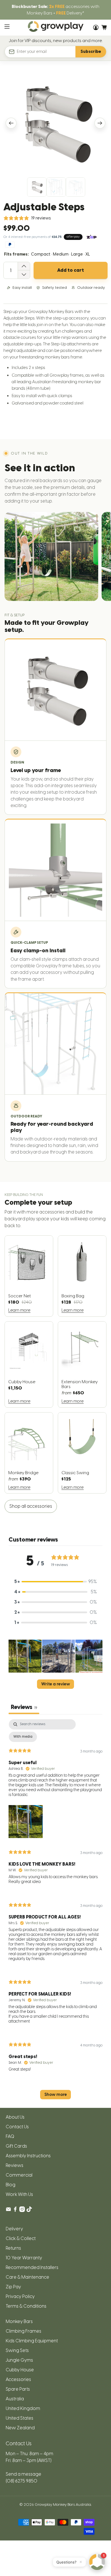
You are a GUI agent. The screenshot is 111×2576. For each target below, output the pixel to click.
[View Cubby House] (29, 1349)
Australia (15, 2399)
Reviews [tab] (24, 1707)
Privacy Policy (20, 2296)
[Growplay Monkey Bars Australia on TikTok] (29, 2211)
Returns (13, 2248)
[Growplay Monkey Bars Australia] (56, 28)
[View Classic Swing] (82, 1440)
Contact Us (17, 2127)
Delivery (14, 2229)
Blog (11, 2185)
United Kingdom (23, 2408)
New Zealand (20, 2428)
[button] (25, 1657)
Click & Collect (21, 2238)
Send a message (23, 2474)
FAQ (10, 2136)
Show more (56, 2095)
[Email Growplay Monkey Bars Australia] (8, 2211)
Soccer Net (19, 1296)
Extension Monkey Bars (80, 1384)
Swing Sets (17, 2350)
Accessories (18, 2379)
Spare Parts (18, 2389)
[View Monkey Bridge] (29, 1440)
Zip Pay (13, 2287)
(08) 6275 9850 (21, 2481)
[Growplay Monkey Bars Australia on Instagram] (22, 2211)
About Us (15, 2117)
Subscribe (91, 52)
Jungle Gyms (19, 2360)
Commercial (19, 2175)
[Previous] (11, 123)
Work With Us (19, 2194)
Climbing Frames (23, 2331)
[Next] (100, 123)
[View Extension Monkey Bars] (82, 1349)
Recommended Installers (32, 2267)
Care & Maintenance (27, 2277)
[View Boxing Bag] (82, 1263)
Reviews (15, 2165)
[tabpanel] (56, 1912)
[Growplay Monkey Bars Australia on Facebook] (15, 2211)
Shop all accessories (31, 1506)
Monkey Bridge (23, 1473)
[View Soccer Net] (29, 1263)
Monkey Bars (19, 2321)
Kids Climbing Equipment (32, 2341)
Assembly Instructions (28, 2156)
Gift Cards (16, 2146)
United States (19, 2418)
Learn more (19, 1310)
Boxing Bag (73, 1296)
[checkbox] (23, 1737)
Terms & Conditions (26, 2306)
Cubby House (22, 1382)
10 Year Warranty (24, 2258)
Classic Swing (75, 1473)
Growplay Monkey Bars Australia (63, 2504)
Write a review (56, 1684)
